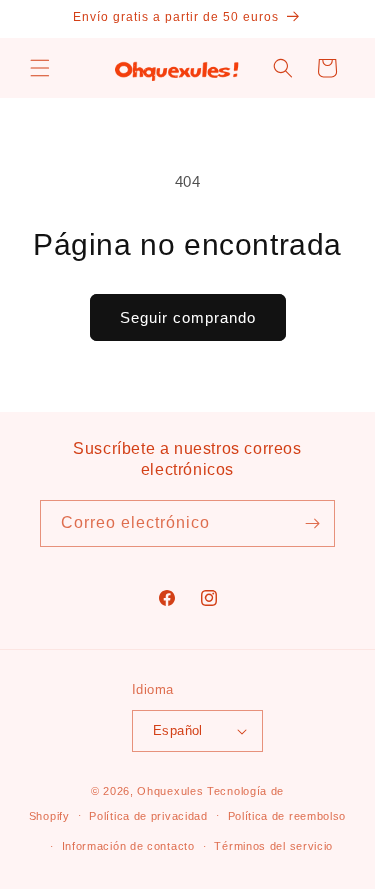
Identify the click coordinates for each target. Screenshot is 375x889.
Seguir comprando (188, 317)
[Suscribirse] (312, 523)
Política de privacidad (148, 816)
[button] (40, 68)
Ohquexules (170, 791)
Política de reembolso (287, 816)
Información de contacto (128, 846)
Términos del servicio (273, 846)
